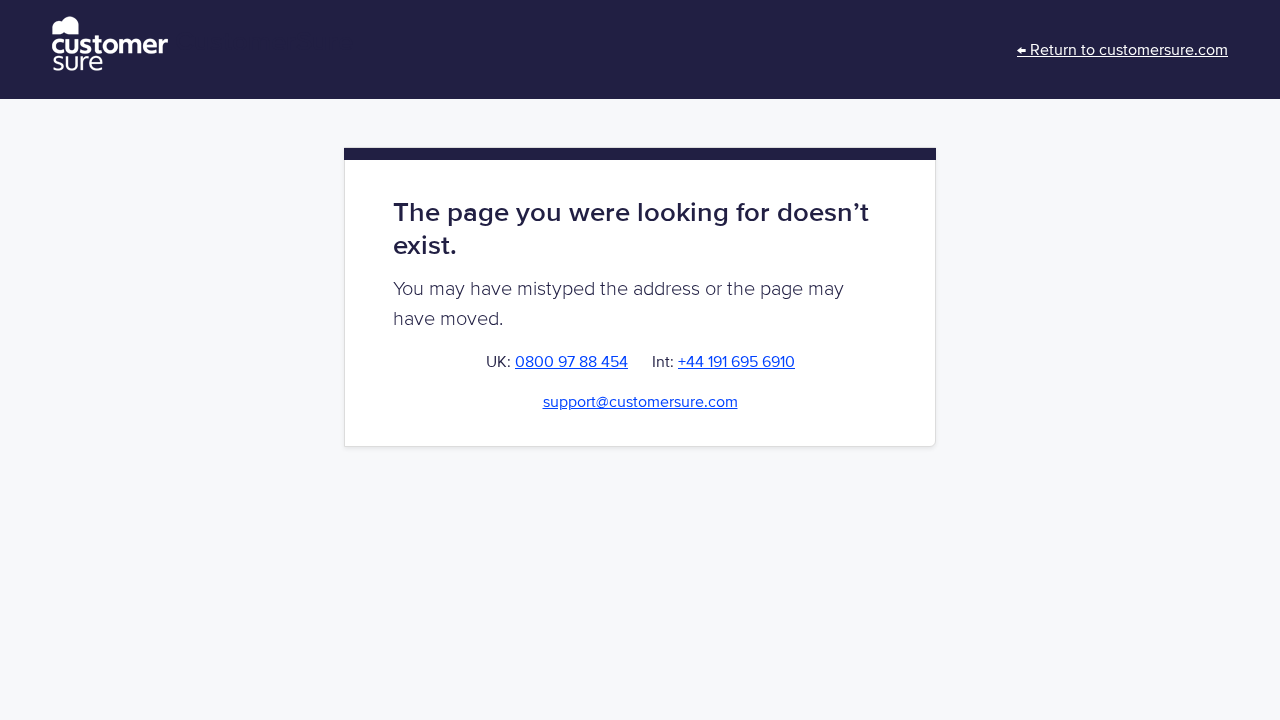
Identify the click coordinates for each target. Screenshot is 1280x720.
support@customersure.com (640, 402)
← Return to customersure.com (1122, 50)
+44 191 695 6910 (736, 362)
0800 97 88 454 (571, 362)
